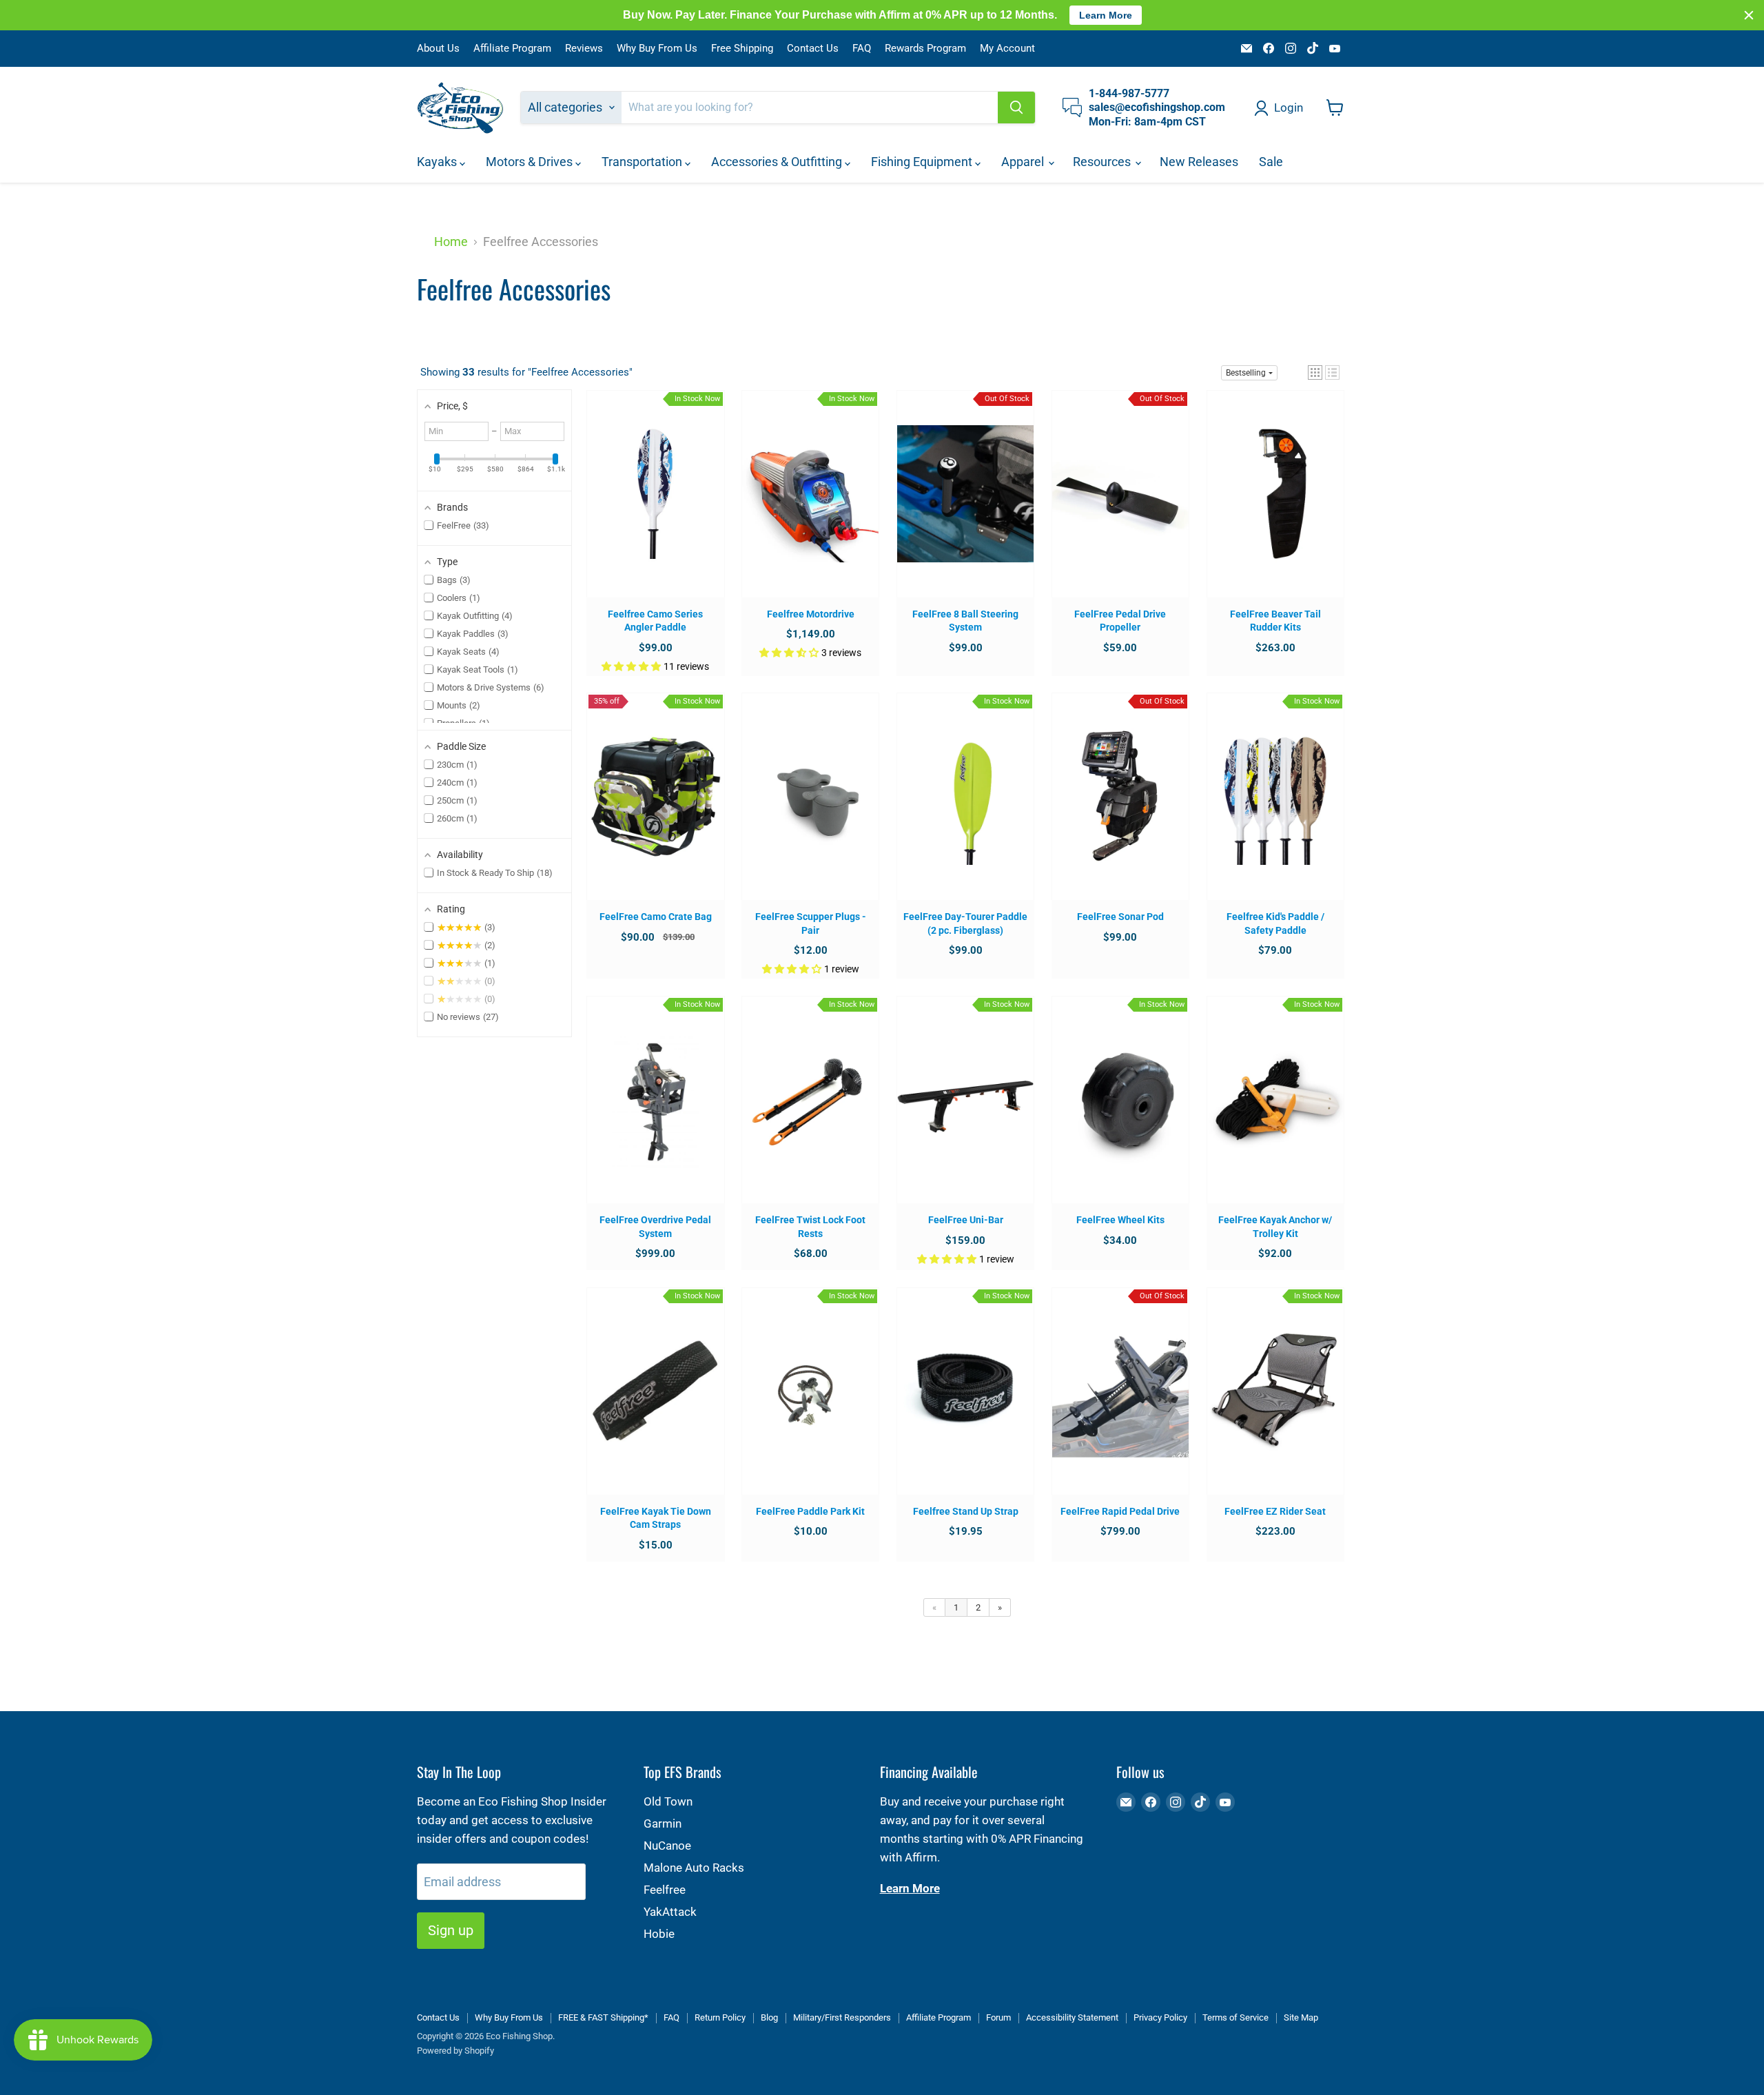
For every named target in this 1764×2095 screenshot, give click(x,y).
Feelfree (665, 1890)
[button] (1315, 372)
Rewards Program (925, 49)
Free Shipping (742, 49)
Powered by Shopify (455, 2051)
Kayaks (438, 162)
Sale (1271, 162)
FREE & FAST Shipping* (603, 2017)
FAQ (862, 49)
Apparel (1024, 162)
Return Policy (720, 2017)
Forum (998, 2017)
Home (451, 242)
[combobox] (810, 108)
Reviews (584, 49)
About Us (438, 49)
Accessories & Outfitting (778, 162)
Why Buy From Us (657, 49)
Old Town (668, 1801)
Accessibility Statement (1072, 2017)
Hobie (659, 1934)
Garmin (663, 1823)
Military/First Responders (842, 2017)
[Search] (1016, 108)
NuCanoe (667, 1846)
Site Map (1301, 2017)
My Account (1007, 49)
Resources (1103, 162)
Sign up (451, 1930)
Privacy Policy (1160, 2017)
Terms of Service (1235, 2017)
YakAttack (670, 1912)
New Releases (1199, 162)
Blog (769, 2017)
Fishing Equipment (923, 162)
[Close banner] (1749, 15)
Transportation (643, 162)
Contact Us (813, 49)
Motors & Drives (531, 162)
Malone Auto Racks (694, 1868)
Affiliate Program (512, 49)
